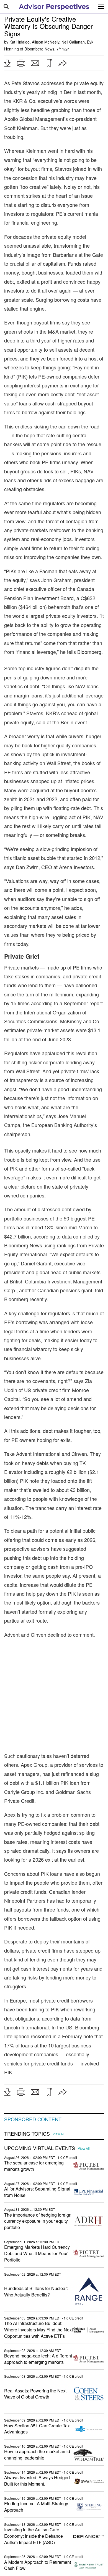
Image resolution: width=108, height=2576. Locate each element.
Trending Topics (27, 2134)
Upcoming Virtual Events (40, 2148)
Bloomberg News (39, 49)
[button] (7, 63)
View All (59, 2134)
